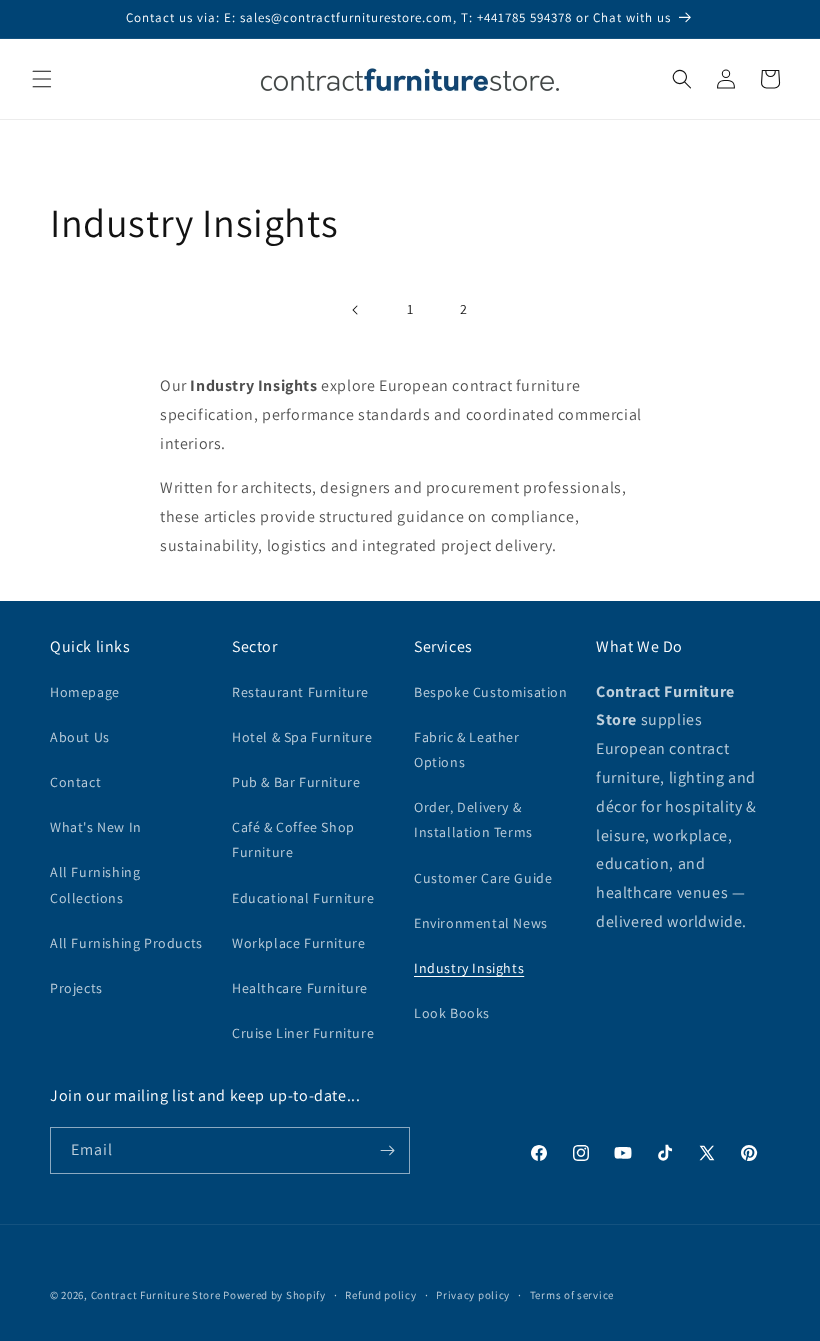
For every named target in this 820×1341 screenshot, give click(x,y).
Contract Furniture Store (156, 1295)
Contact (75, 782)
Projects (76, 988)
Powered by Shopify (274, 1295)
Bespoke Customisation (491, 692)
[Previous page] (356, 310)
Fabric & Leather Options (467, 749)
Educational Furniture (303, 898)
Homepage (85, 692)
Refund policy (380, 1295)
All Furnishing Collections (95, 884)
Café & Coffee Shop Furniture (293, 839)
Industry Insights (469, 968)
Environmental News (481, 923)
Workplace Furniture (298, 943)
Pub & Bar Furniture (296, 782)
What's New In (96, 827)
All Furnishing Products (126, 943)
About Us (80, 737)
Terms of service (572, 1295)
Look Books (452, 1013)
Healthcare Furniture (300, 988)
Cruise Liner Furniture (303, 1033)
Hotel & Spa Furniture (302, 737)
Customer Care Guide (483, 878)
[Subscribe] (387, 1150)
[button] (42, 79)
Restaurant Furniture (300, 692)
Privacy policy (473, 1295)
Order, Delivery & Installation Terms (473, 819)
